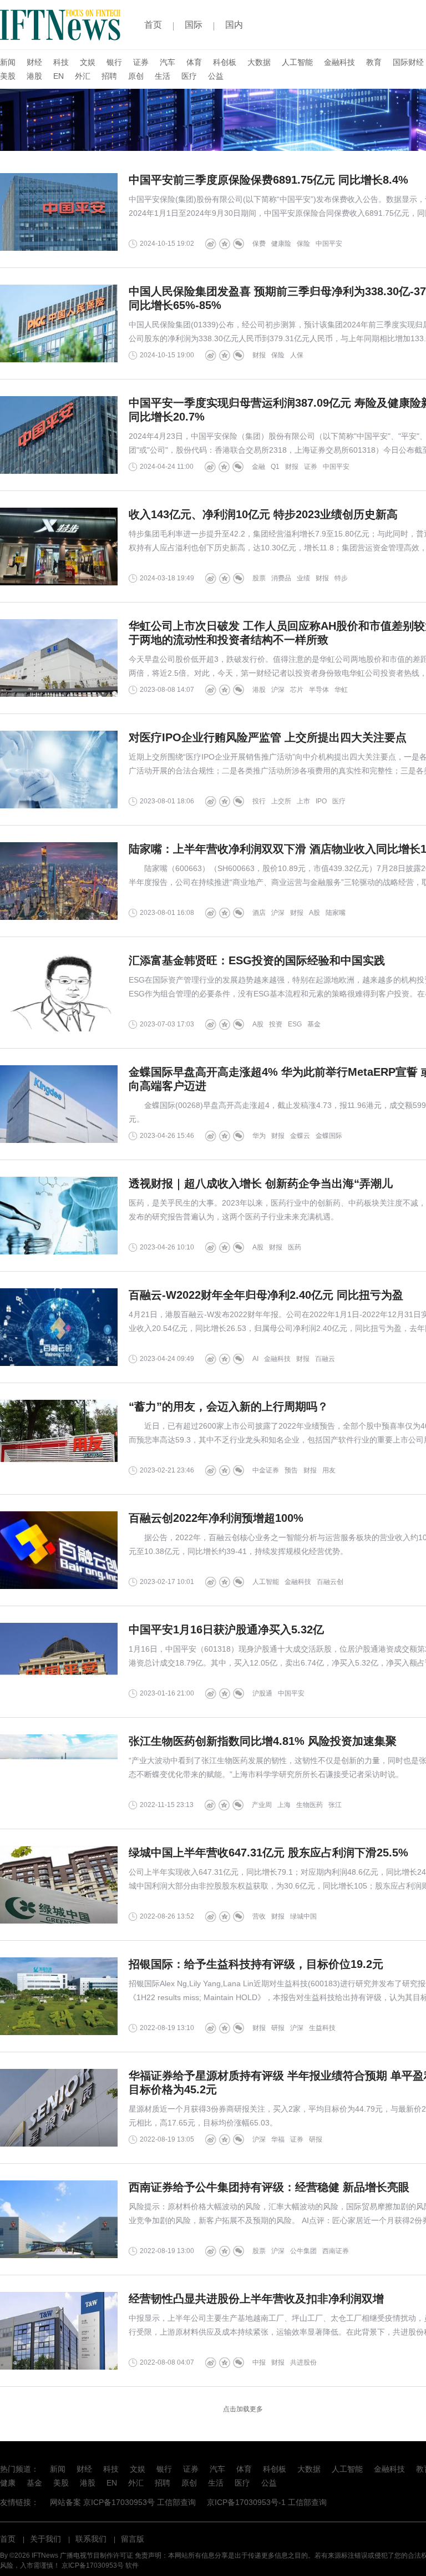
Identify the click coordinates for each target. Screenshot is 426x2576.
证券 (141, 62)
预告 (291, 1470)
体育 (194, 62)
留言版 (133, 2539)
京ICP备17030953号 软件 (100, 2565)
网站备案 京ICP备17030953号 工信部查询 (123, 2502)
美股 (8, 76)
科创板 (225, 62)
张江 (335, 1805)
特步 (341, 578)
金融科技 (339, 62)
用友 (329, 1470)
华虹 (341, 690)
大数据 (259, 62)
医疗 (189, 76)
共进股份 (303, 2362)
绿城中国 (303, 1916)
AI (255, 1359)
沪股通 (262, 1693)
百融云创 (330, 1582)
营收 (259, 1916)
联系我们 (91, 2539)
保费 (259, 244)
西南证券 (336, 2251)
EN (59, 76)
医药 (295, 1247)
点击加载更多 (243, 2409)
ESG (295, 1024)
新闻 (8, 62)
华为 (259, 1136)
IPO (321, 801)
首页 (153, 25)
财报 (259, 355)
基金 (314, 1024)
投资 (276, 1024)
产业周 (262, 1805)
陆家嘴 (336, 913)
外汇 (83, 76)
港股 (34, 76)
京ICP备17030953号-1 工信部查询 (267, 2502)
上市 (303, 801)
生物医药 (310, 1805)
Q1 (275, 467)
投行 (259, 801)
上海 (284, 1805)
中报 (259, 2362)
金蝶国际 (329, 1136)
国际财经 (408, 62)
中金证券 (266, 1470)
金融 (258, 467)
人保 (297, 355)
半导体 (319, 690)
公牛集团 (303, 2251)
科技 (61, 62)
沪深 (278, 690)
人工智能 (297, 62)
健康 (8, 2483)
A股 (315, 913)
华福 (278, 2139)
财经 (34, 62)
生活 (163, 76)
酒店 (259, 913)
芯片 (297, 690)
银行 (114, 62)
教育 (374, 62)
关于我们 (45, 2539)
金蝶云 (300, 1136)
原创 (136, 76)
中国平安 (329, 244)
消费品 (281, 578)
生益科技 (322, 2028)
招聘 (109, 76)
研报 (278, 2028)
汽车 (168, 62)
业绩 (303, 578)
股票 (259, 578)
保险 (303, 244)
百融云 (325, 1359)
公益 (216, 76)
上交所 (281, 801)
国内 (234, 25)
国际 (194, 25)
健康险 (281, 244)
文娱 (88, 62)
